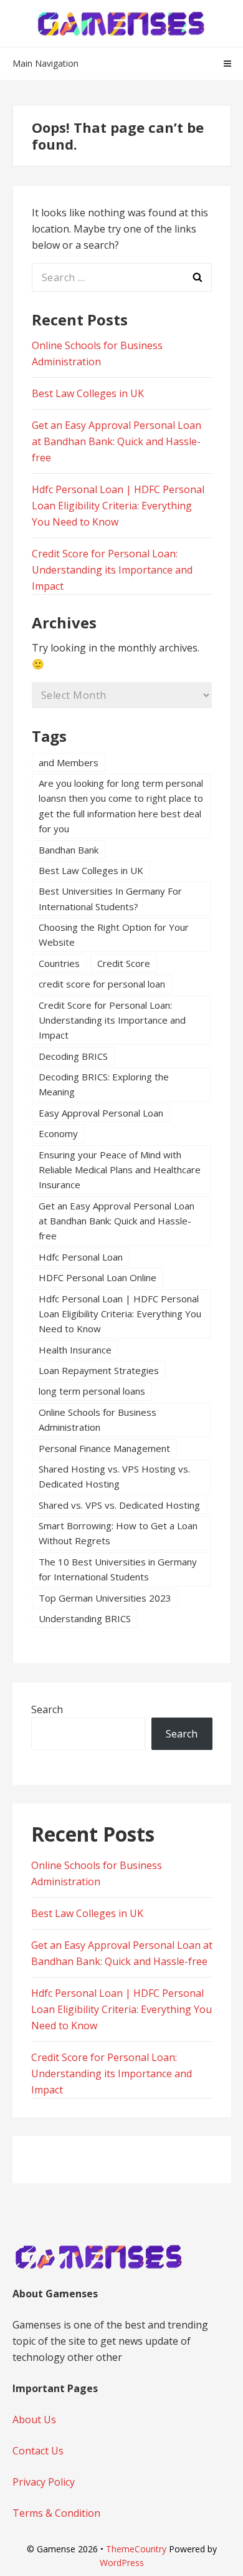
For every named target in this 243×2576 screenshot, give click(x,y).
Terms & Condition (56, 2513)
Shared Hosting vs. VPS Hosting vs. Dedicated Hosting (114, 1476)
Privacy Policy (44, 2482)
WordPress (122, 2563)
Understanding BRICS (85, 1618)
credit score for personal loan (102, 984)
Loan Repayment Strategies (99, 1370)
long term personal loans (92, 1391)
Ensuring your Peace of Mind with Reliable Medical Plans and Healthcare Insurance (120, 1170)
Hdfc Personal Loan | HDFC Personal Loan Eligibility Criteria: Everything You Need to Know (118, 506)
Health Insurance (75, 1350)
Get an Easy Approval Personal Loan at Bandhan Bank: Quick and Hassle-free (117, 441)
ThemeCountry (136, 2549)
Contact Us (38, 2451)
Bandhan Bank (69, 850)
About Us (34, 2420)
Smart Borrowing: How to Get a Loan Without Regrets (118, 1533)
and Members (69, 762)
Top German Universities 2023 (105, 1598)
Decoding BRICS (73, 1056)
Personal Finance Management (104, 1448)
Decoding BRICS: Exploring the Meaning (104, 1084)
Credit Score (124, 963)
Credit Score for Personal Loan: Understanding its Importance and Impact (112, 570)
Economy (58, 1133)
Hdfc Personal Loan (81, 1257)
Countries (59, 963)
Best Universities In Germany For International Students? (110, 898)
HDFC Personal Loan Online (98, 1277)
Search (47, 1709)
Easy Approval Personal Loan (101, 1113)
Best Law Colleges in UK (88, 393)
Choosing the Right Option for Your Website (114, 935)
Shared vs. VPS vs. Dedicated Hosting (119, 1505)
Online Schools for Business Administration (98, 1420)
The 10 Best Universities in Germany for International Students (118, 1569)
